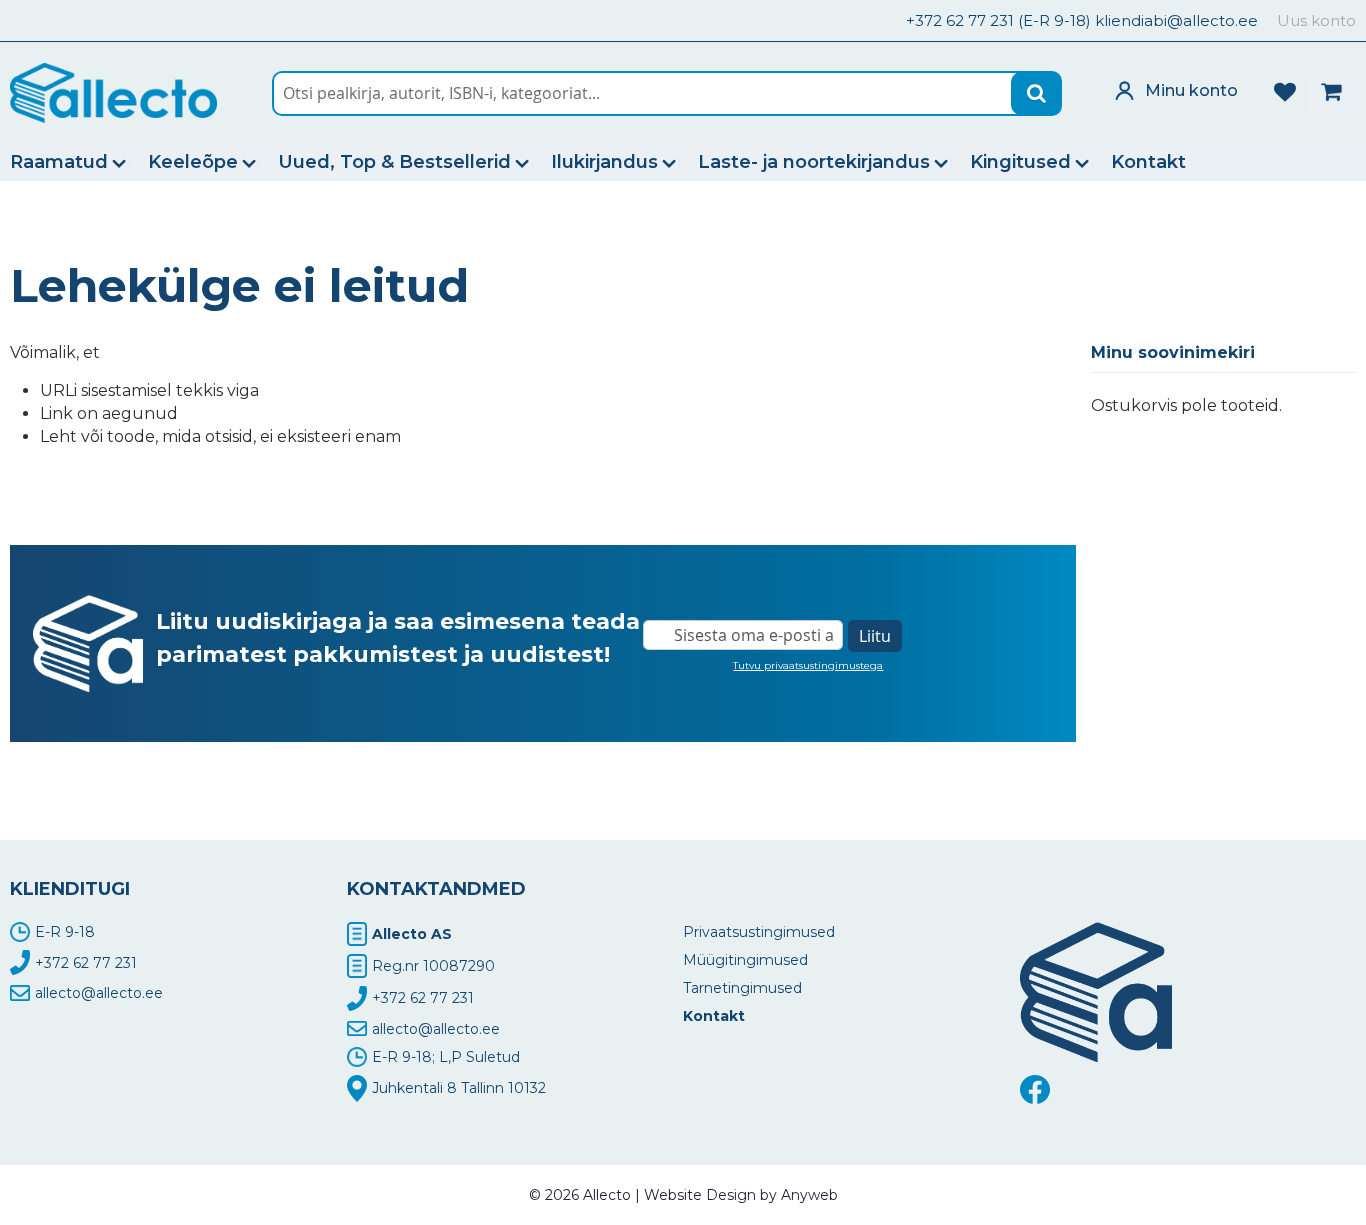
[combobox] (667, 93)
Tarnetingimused (742, 988)
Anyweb (809, 1195)
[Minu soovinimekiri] (1285, 89)
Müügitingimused (745, 960)
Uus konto (1316, 20)
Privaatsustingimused (759, 932)
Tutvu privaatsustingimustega (808, 665)
